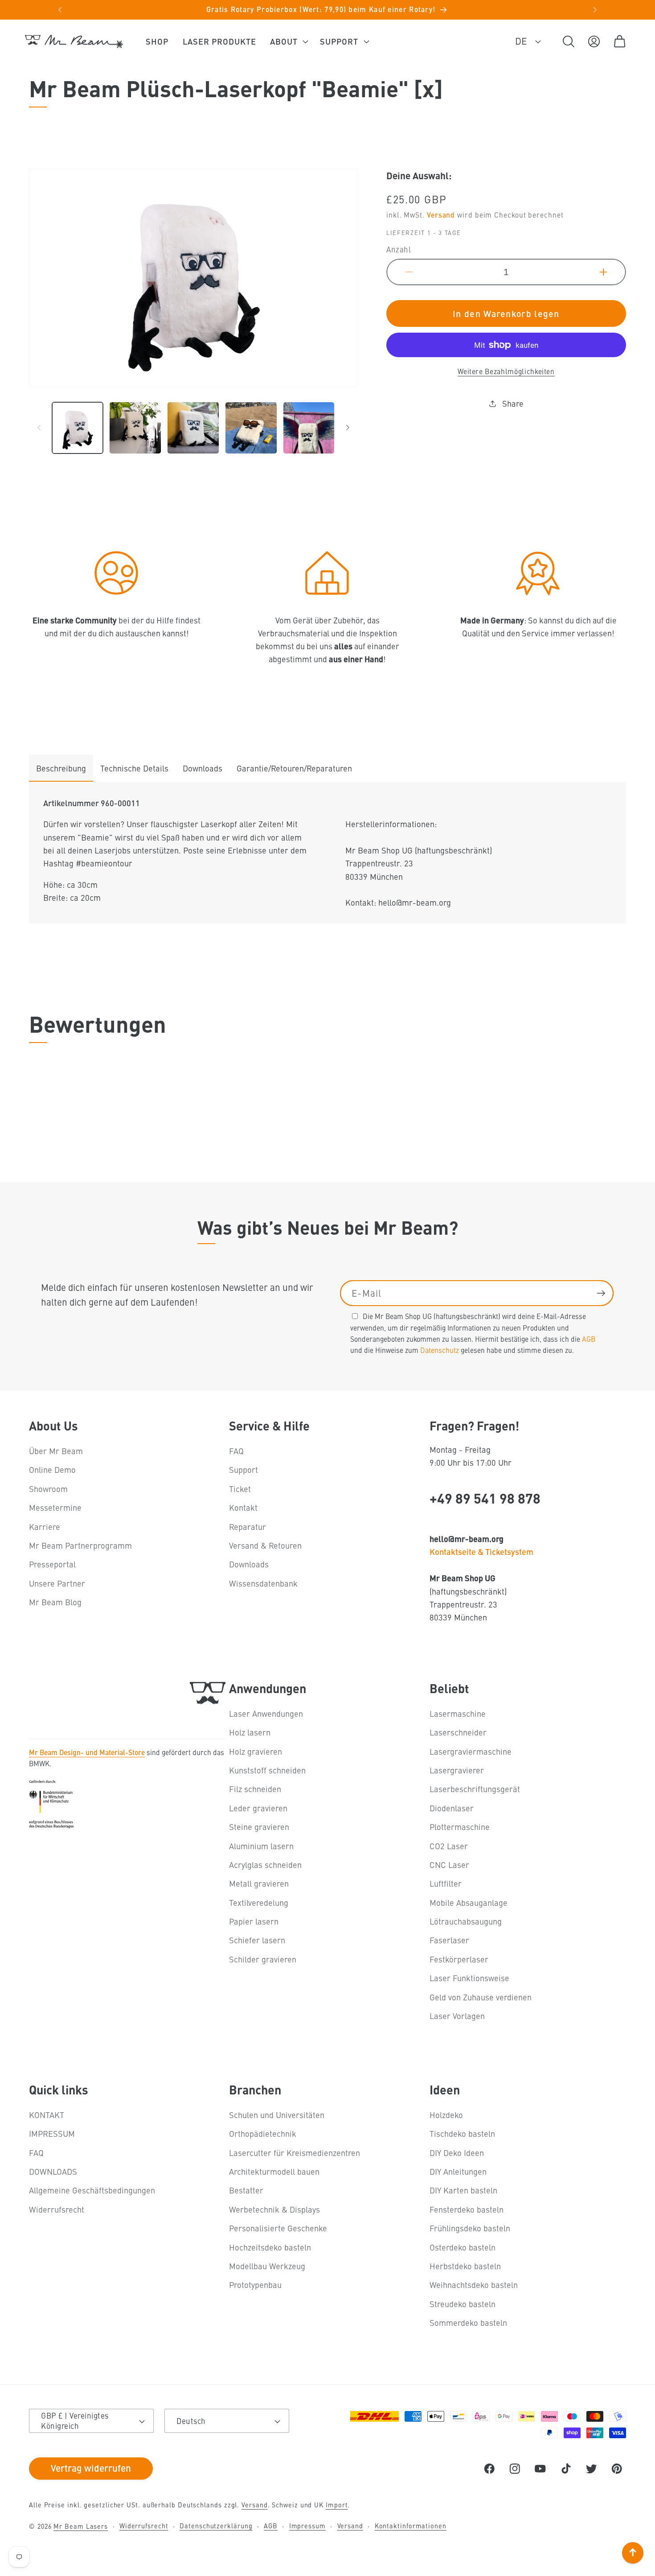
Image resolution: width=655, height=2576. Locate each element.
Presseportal (52, 1564)
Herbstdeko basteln (465, 2266)
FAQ (236, 1451)
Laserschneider (458, 1732)
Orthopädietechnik (263, 2134)
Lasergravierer (457, 1770)
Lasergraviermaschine (471, 1751)
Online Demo (52, 1470)
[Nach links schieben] (39, 428)
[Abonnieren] (601, 1293)
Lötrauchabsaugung (466, 1921)
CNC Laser (449, 1865)
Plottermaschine (460, 1827)
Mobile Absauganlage (469, 1902)
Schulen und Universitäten (277, 2115)
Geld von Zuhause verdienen (481, 1997)
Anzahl (399, 250)
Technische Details (134, 768)
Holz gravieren (256, 1751)
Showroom (48, 1489)
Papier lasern (254, 1921)
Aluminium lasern (261, 1846)
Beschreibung (61, 768)
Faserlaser (449, 1940)
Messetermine (55, 1508)
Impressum (307, 2526)
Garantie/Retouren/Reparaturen (294, 768)
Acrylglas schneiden (265, 1865)
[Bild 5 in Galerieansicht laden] (309, 428)
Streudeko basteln (463, 2304)
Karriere (45, 1527)
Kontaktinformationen (411, 2526)
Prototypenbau (255, 2285)
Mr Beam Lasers (81, 2526)
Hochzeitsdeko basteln (270, 2247)
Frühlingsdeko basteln (470, 2228)
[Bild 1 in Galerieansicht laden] (78, 428)
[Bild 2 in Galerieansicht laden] (135, 428)
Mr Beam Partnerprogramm (80, 1545)
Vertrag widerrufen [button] (91, 2468)
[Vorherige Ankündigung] (60, 10)
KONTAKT (47, 2115)
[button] (288, 41)
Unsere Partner (57, 1583)
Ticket (240, 1489)
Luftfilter (446, 1884)
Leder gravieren (258, 1808)
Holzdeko (446, 2115)
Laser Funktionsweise (469, 1978)
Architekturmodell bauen (274, 2171)
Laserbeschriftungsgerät (475, 1789)
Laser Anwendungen (266, 1713)
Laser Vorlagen (457, 2016)
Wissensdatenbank (263, 1583)
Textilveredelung (259, 1902)
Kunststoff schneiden (267, 1770)
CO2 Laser (449, 1846)
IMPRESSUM (52, 2134)
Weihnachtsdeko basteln (474, 2285)
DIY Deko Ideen (457, 2153)
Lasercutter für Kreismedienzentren (295, 2153)
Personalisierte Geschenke (278, 2228)
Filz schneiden (255, 1789)
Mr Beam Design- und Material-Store (87, 1752)
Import (337, 2505)
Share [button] (513, 403)
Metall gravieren (259, 1884)
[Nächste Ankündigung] (595, 10)
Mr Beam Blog (55, 1602)
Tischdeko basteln (462, 2134)
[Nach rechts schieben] (348, 428)
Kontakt (243, 1508)
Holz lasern (250, 1732)
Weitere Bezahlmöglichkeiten (506, 371)
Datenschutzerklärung (216, 2526)
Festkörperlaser (459, 1959)
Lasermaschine (458, 1713)
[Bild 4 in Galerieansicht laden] (251, 428)
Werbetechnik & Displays (274, 2209)
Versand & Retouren (265, 1545)
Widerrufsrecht (57, 2209)
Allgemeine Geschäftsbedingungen (92, 2191)
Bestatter (246, 2191)
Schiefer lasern (257, 1940)
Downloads (203, 768)
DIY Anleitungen (458, 2171)
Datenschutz (440, 1349)
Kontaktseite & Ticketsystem (481, 1552)
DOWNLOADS (53, 2171)
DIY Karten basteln (463, 2191)
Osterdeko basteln (463, 2247)
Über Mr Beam (56, 1451)
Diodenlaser (452, 1808)
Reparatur (248, 1527)
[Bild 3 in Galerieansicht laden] (193, 428)
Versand (441, 215)
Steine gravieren (259, 1827)
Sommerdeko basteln (468, 2323)
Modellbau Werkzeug (267, 2266)
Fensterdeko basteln (467, 2209)
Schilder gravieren (263, 1959)
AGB (589, 1338)
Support (244, 1470)
